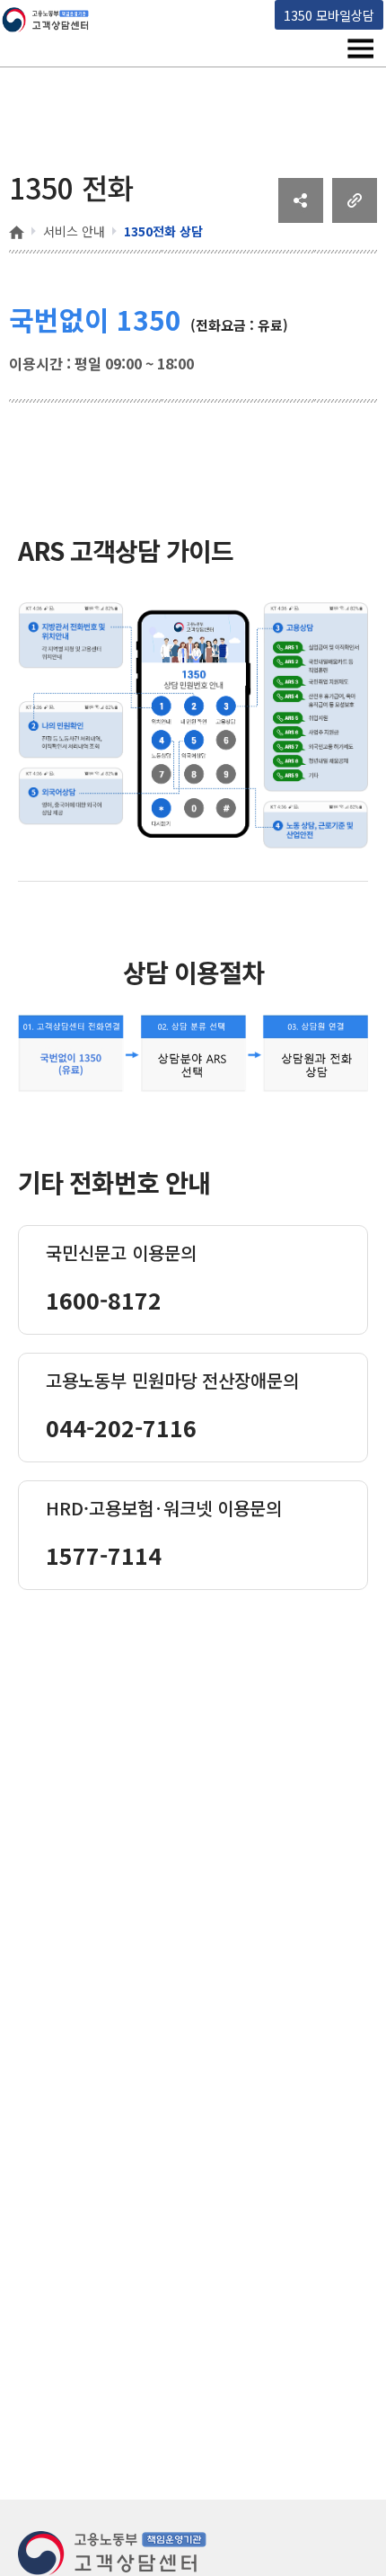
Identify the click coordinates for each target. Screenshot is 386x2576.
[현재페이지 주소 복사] (355, 217)
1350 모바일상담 (329, 15)
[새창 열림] (301, 217)
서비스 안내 (74, 231)
